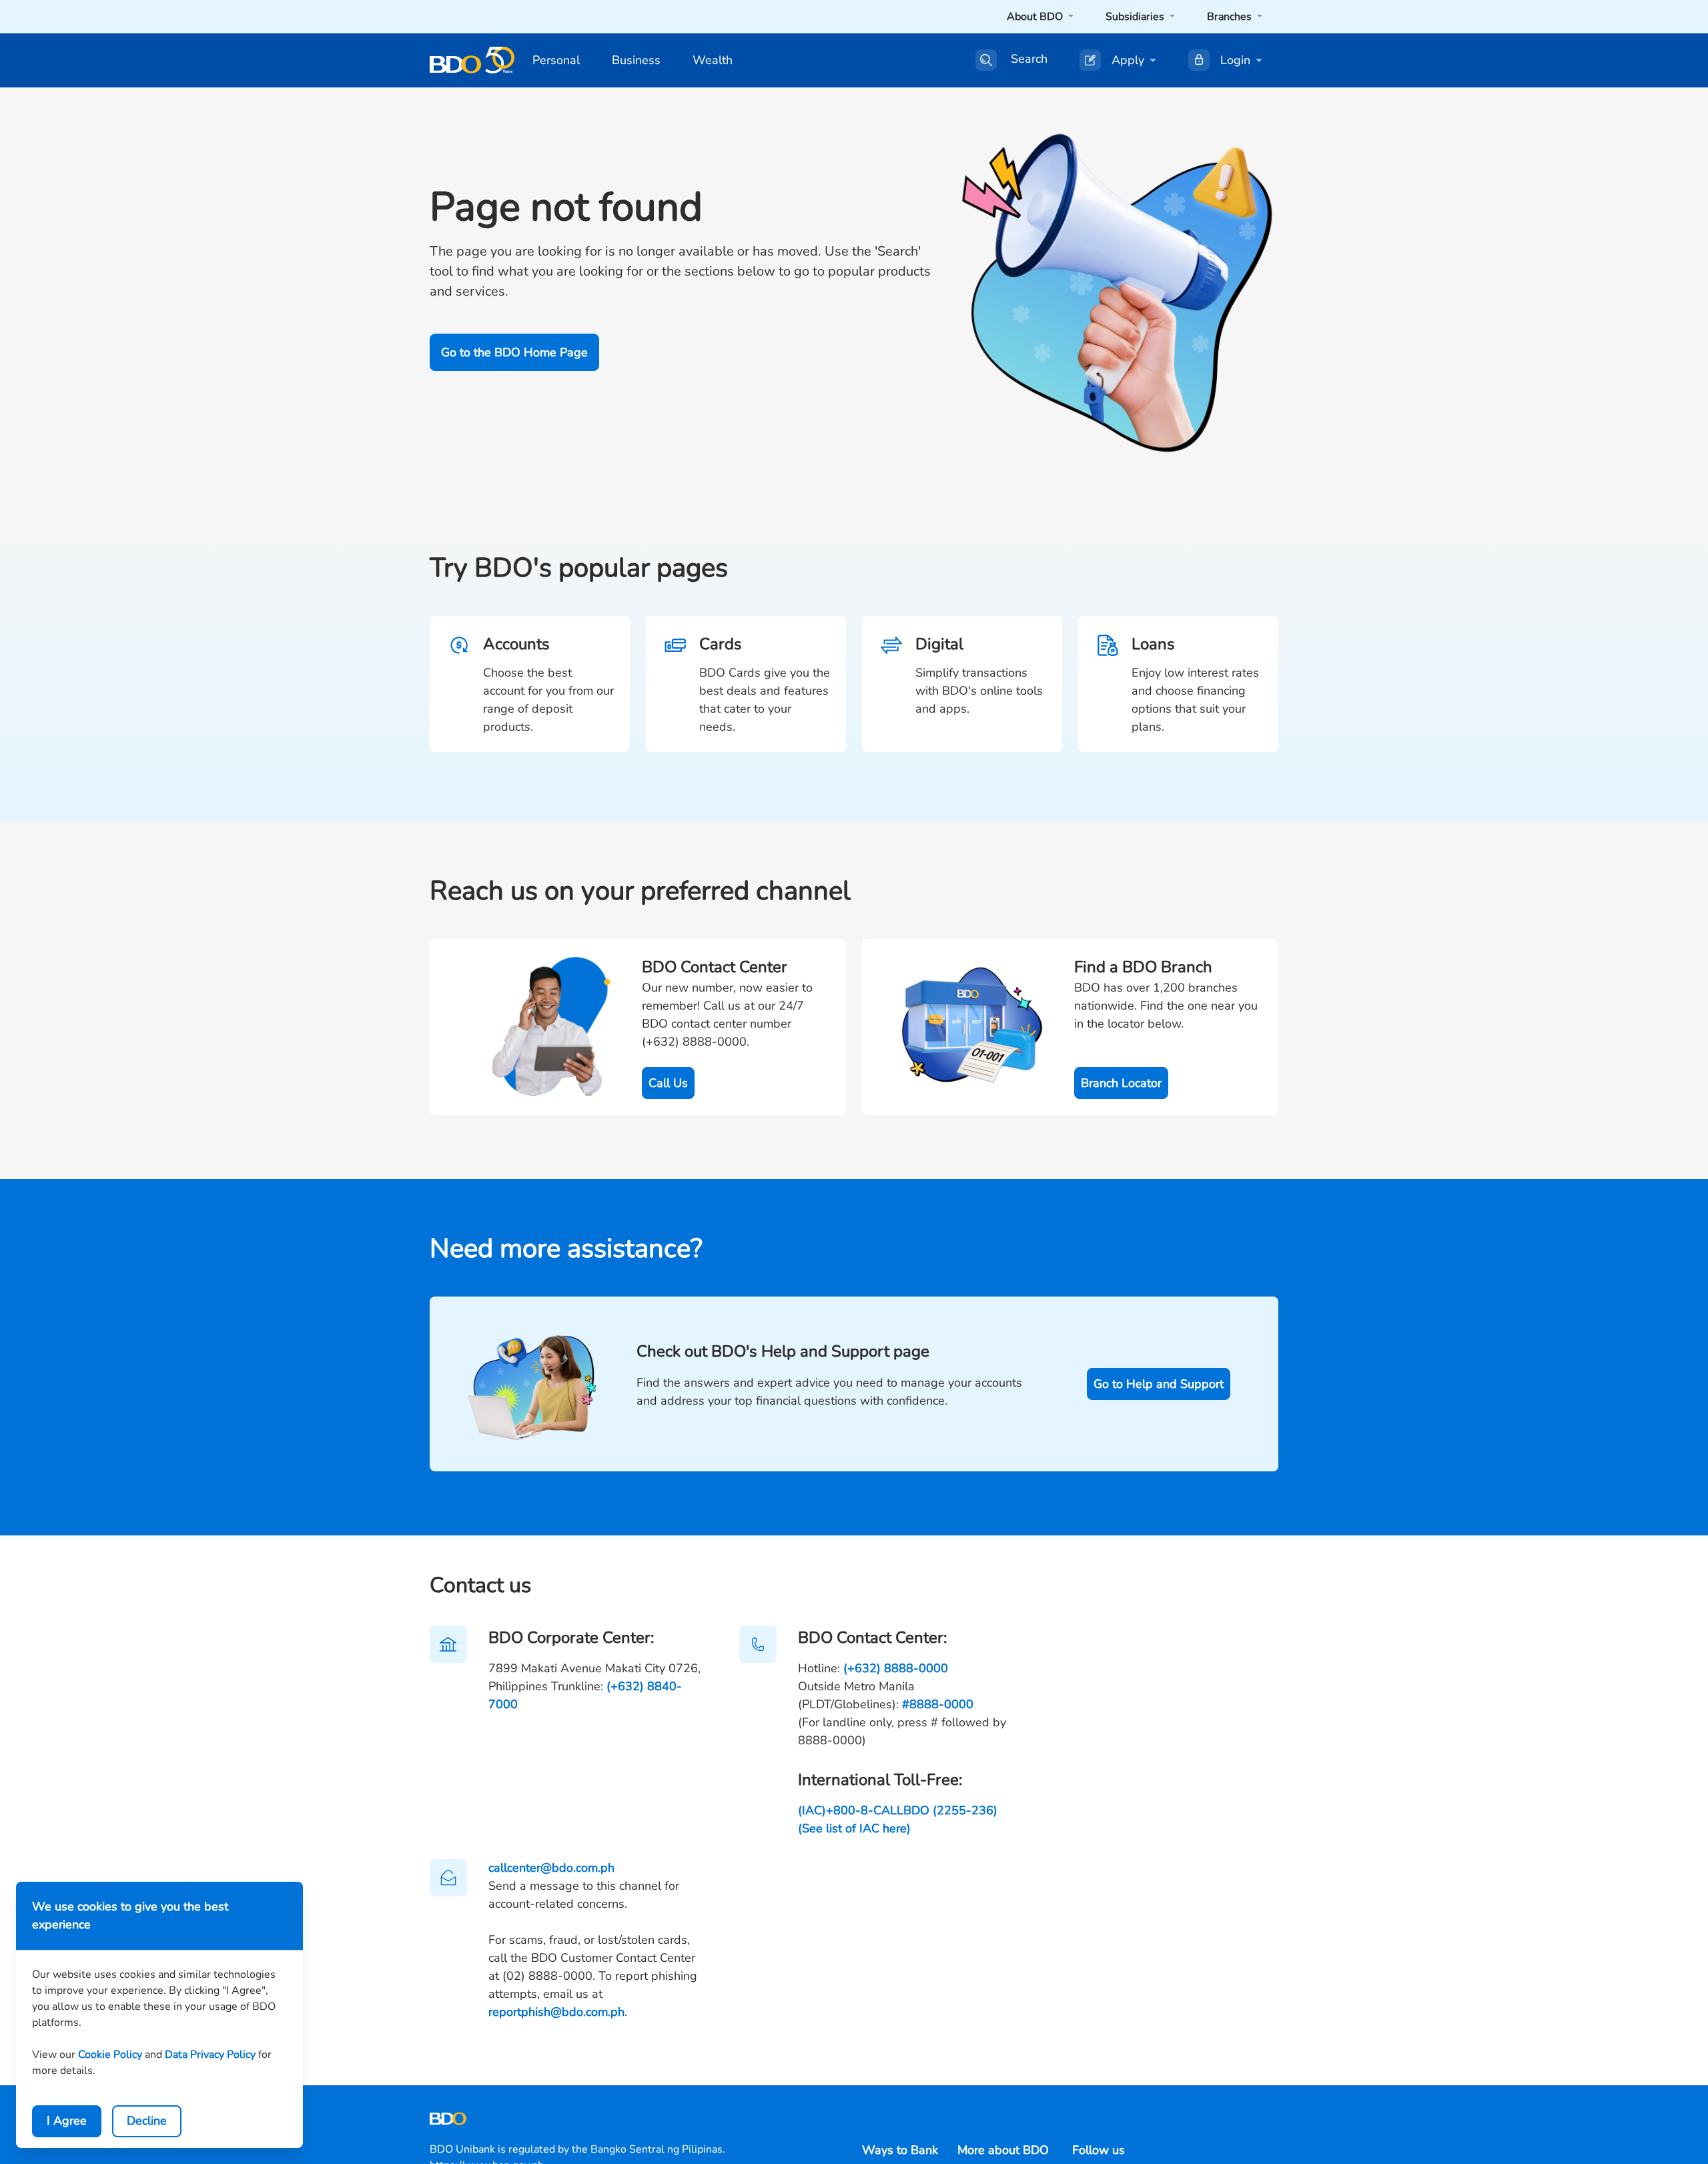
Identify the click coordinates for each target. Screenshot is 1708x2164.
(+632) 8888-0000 (896, 1668)
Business (636, 60)
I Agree (67, 2121)
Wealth (713, 60)
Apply (1128, 60)
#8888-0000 (938, 1704)
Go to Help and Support (1159, 1384)
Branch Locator (1121, 1083)
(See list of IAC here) (854, 1828)
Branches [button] (1231, 17)
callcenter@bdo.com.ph (551, 1868)
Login (1235, 60)
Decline (147, 2121)
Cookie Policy (110, 2055)
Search (1029, 59)
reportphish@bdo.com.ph (556, 2012)
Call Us (668, 1083)
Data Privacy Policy (210, 2055)
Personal (556, 60)
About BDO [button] (1036, 17)
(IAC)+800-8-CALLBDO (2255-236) (898, 1810)
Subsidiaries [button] (1136, 17)
